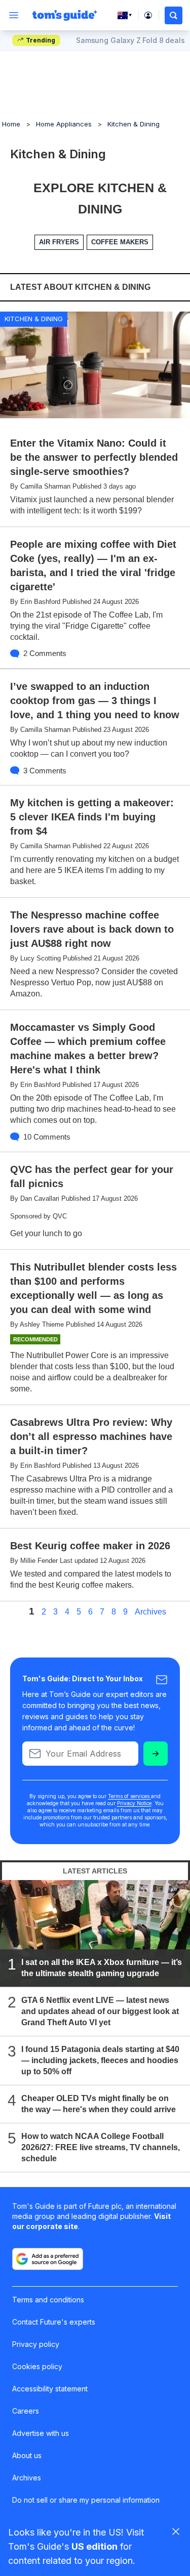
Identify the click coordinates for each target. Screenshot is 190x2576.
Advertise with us (41, 2433)
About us (27, 2455)
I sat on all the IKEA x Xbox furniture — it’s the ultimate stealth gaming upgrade (102, 1967)
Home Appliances (64, 124)
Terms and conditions (48, 2300)
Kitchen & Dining (134, 124)
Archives (150, 1612)
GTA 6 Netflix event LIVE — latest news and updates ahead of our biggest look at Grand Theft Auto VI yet (100, 2011)
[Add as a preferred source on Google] (48, 2259)
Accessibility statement (50, 2389)
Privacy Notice (134, 1803)
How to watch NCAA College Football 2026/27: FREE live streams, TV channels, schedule (101, 2147)
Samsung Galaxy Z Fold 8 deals (130, 40)
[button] (174, 15)
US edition (94, 2546)
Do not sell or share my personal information (86, 2500)
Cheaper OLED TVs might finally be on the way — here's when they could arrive (99, 2103)
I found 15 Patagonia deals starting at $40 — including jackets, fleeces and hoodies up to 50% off (100, 2060)
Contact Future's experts (54, 2322)
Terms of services (129, 1796)
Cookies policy (37, 2366)
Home (11, 124)
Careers (26, 2411)
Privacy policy (36, 2344)
